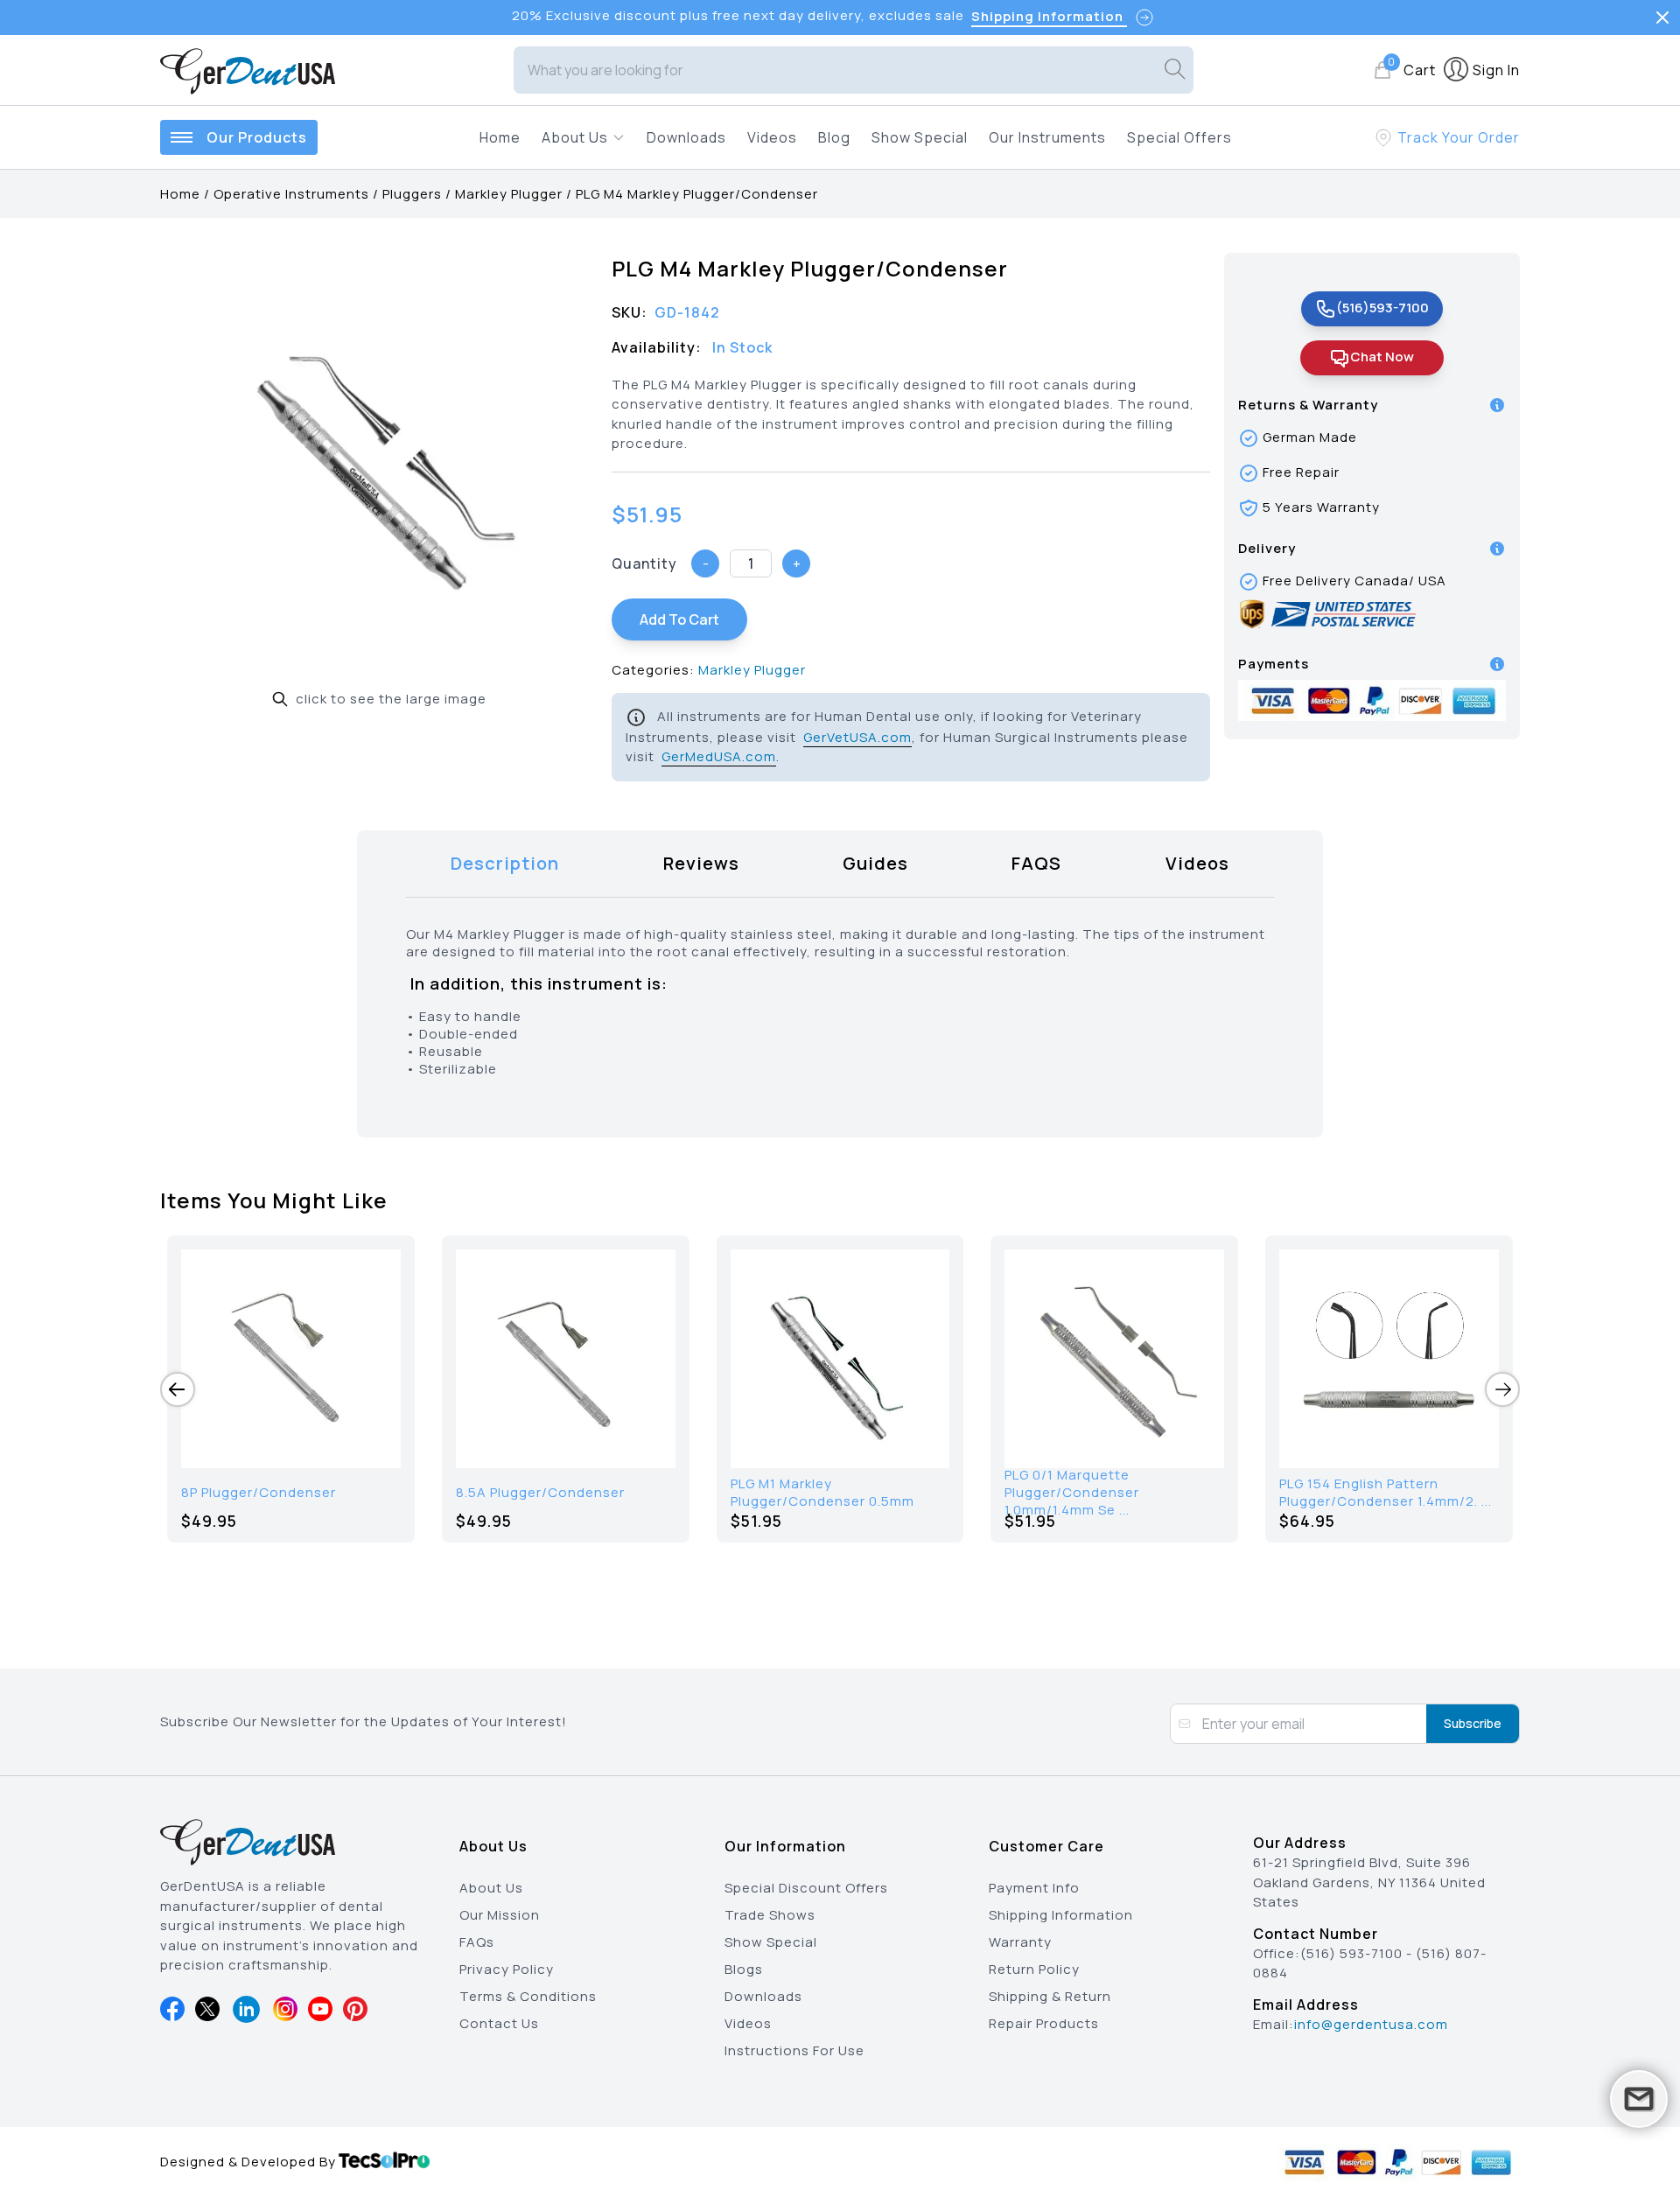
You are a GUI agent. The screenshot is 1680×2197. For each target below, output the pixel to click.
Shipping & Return (1050, 1996)
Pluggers (412, 194)
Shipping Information (1061, 1915)
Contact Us (499, 2023)
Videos (772, 137)
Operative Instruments (291, 194)
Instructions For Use (794, 2050)
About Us (491, 1888)
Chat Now (1382, 357)
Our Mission (500, 1915)
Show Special (920, 137)
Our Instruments (1047, 137)
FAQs (477, 1942)
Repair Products (1044, 2023)
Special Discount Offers (806, 1888)
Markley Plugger (509, 194)
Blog (834, 137)
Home (500, 137)
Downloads (686, 137)
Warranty (1020, 1942)
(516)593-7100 (1382, 308)
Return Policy (1034, 1969)
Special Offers (1179, 137)
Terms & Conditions (528, 1996)
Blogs (744, 1969)
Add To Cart (679, 619)
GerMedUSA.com (719, 756)
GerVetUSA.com (857, 737)
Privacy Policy (507, 1969)
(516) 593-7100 (1351, 1953)
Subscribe (1473, 1723)
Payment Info (1034, 1888)
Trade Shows (770, 1915)
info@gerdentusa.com (1371, 2024)
